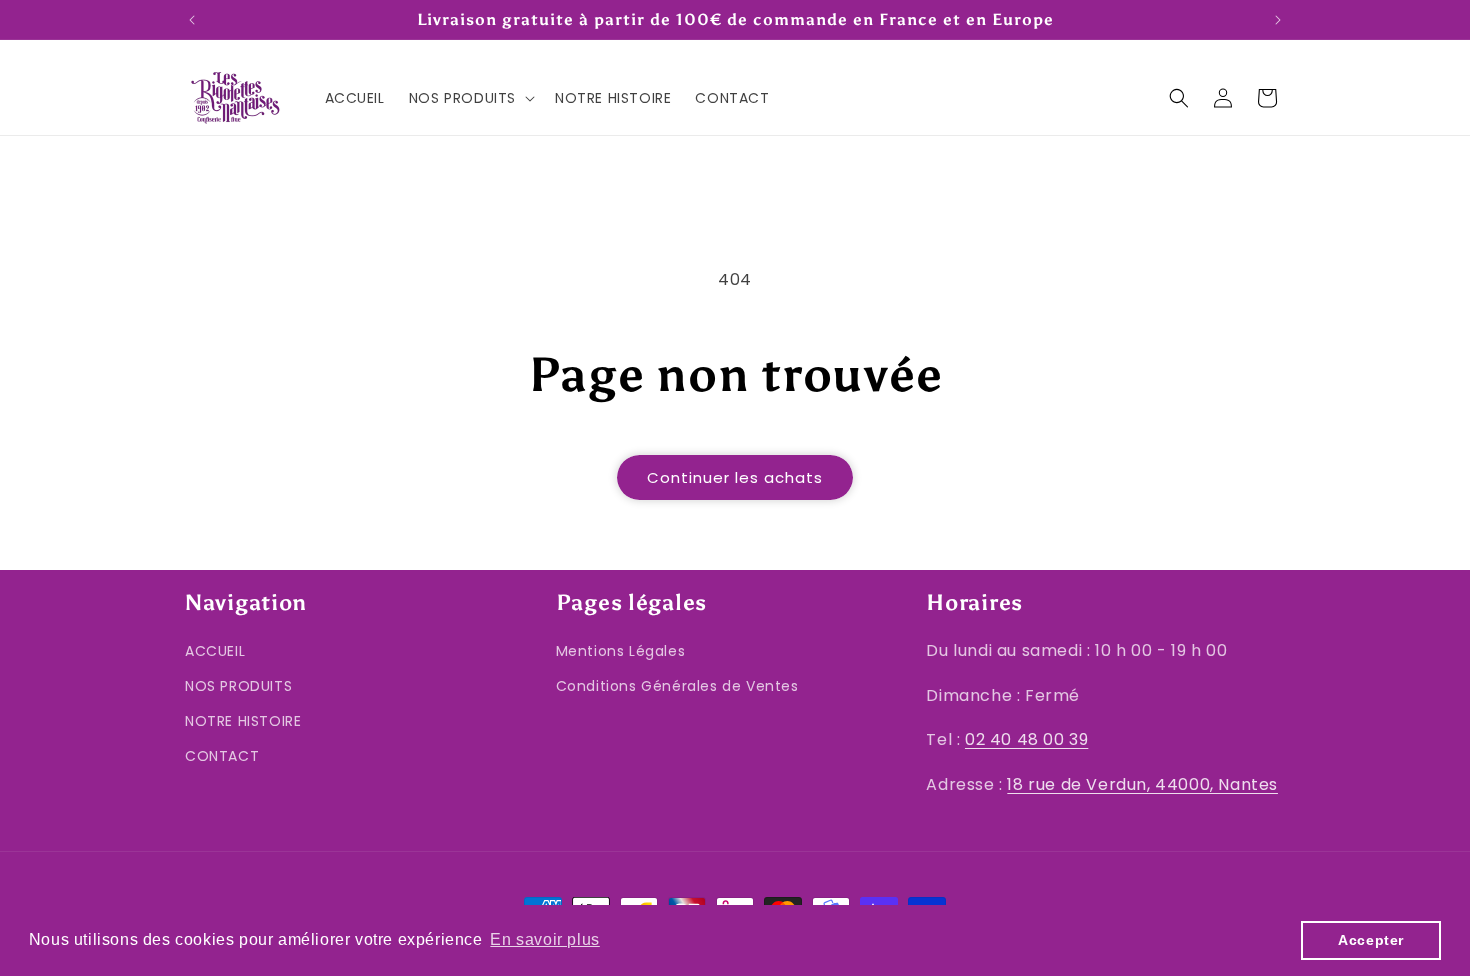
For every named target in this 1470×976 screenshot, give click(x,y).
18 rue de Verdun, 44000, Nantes (1142, 785)
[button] (470, 98)
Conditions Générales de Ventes (677, 687)
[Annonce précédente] (192, 20)
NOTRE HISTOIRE (243, 722)
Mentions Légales (621, 651)
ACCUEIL (215, 651)
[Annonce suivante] (1278, 20)
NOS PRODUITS (238, 687)
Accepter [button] (1371, 940)
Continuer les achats (735, 477)
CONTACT (222, 757)
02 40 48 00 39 (1026, 740)
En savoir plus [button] (544, 939)
